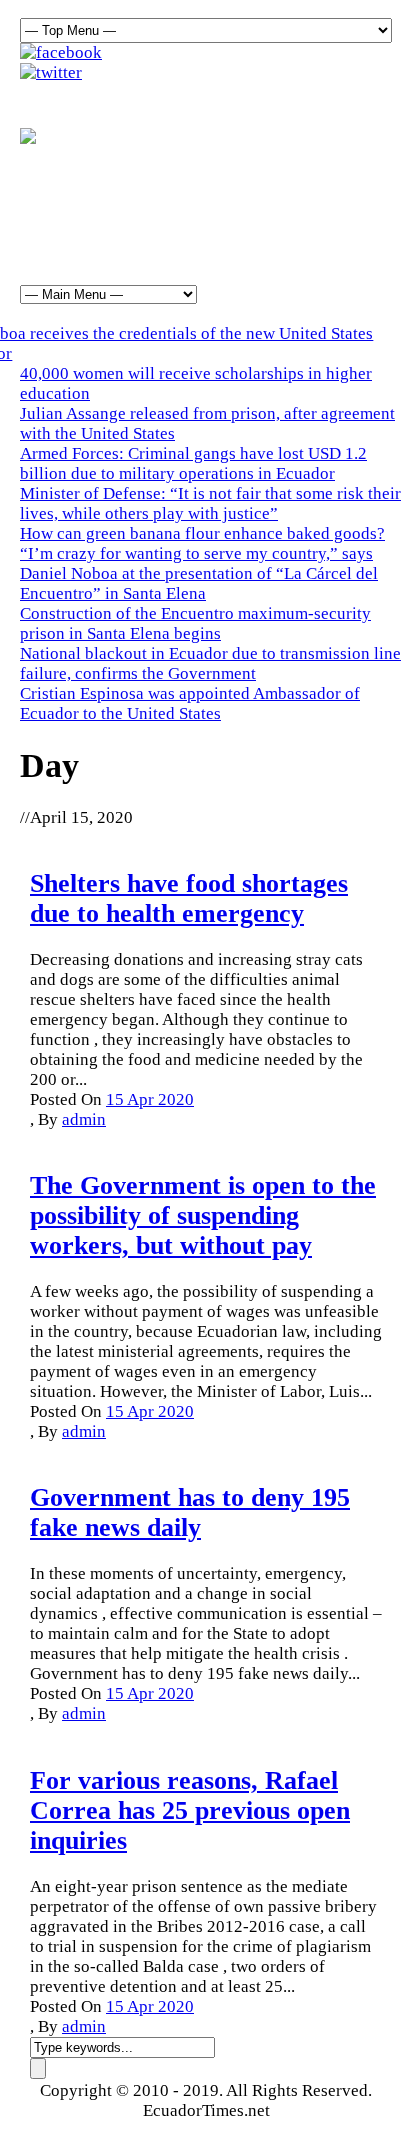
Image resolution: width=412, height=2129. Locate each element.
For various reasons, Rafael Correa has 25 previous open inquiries (190, 1810)
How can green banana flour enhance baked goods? (202, 533)
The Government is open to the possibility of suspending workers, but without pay (203, 1215)
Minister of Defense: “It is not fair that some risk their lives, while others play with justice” (210, 503)
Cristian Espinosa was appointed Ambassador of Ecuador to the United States (190, 703)
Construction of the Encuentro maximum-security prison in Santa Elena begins (195, 623)
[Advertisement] (206, 204)
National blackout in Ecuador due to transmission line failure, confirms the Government (210, 663)
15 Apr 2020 (150, 1099)
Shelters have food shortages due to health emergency (189, 898)
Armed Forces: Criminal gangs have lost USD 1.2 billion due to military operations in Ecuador (193, 463)
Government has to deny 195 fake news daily (190, 1512)
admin (84, 1119)
